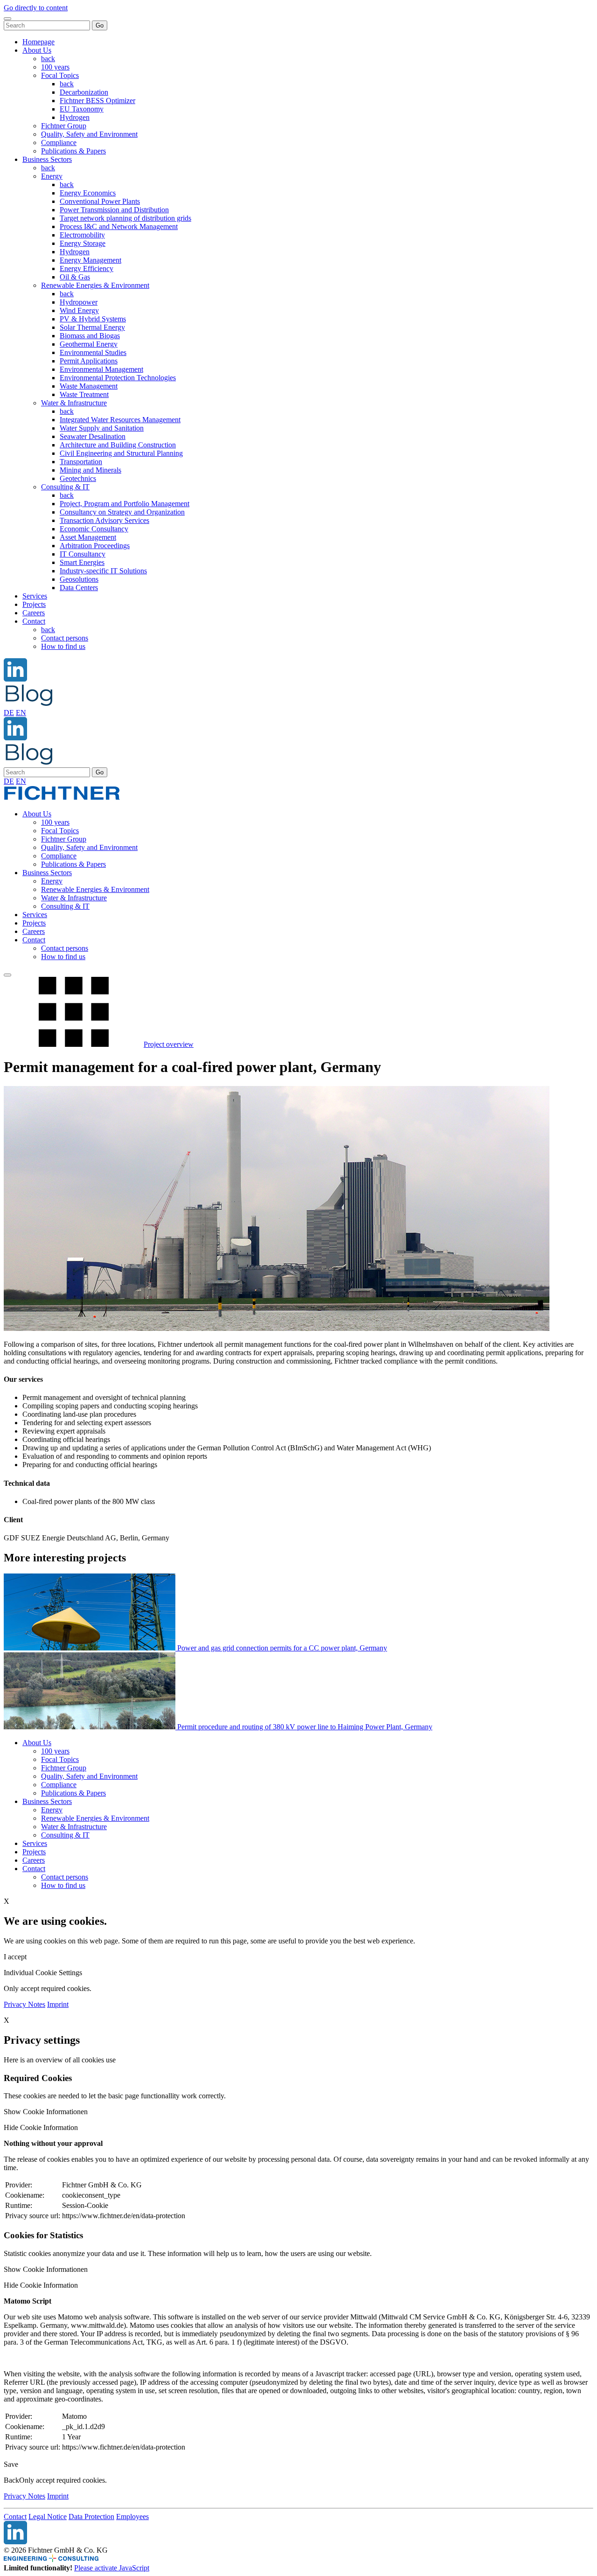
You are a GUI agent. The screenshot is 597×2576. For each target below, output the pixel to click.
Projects (34, 604)
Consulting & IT (65, 487)
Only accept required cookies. (63, 2480)
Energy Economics (88, 193)
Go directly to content (36, 8)
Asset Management (88, 537)
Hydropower (79, 302)
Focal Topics (60, 75)
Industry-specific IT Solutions (103, 571)
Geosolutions (79, 579)
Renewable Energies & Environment (95, 285)
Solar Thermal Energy (92, 327)
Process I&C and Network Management (119, 226)
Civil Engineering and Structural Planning (121, 453)
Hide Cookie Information (41, 2127)
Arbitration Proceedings (95, 546)
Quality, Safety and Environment (89, 134)
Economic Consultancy (94, 529)
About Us (37, 50)
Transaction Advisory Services (104, 520)
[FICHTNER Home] (62, 798)
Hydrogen (75, 117)
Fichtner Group (64, 126)
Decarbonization (84, 92)
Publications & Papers (73, 151)
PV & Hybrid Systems (93, 319)
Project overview (169, 1044)
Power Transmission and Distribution (114, 210)
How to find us (63, 646)
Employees (132, 2517)
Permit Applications (89, 361)
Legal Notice (48, 2517)
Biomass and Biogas (90, 336)
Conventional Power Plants (100, 201)
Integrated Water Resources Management (120, 420)
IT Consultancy (83, 554)
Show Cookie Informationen (46, 2112)
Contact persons (65, 638)
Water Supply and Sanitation (102, 428)
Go (100, 25)
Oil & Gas (75, 277)
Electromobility (82, 235)
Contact (34, 621)
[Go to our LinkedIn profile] (15, 679)
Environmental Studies (93, 352)
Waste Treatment (84, 394)
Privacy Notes (24, 2004)
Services (35, 596)
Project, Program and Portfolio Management (125, 504)
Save (11, 2464)
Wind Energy (79, 310)
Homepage (38, 42)
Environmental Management (101, 369)
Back (11, 2480)
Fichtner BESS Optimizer (97, 101)
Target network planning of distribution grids (125, 218)
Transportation (81, 462)
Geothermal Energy (89, 344)
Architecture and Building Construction (118, 445)
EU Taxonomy (82, 109)
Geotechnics (78, 478)
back (48, 59)
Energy (52, 176)
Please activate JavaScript (112, 2568)
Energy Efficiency (87, 268)
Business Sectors (47, 159)
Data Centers (79, 588)
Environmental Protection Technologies (118, 378)
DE (9, 713)
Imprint (58, 2004)
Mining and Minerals (90, 470)
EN (21, 713)
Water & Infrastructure (74, 403)
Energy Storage (83, 243)
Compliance (59, 143)
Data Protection (91, 2517)
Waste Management (89, 386)
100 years (55, 67)
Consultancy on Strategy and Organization (122, 512)
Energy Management (90, 260)
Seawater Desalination (93, 436)
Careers (34, 613)
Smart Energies (82, 562)
